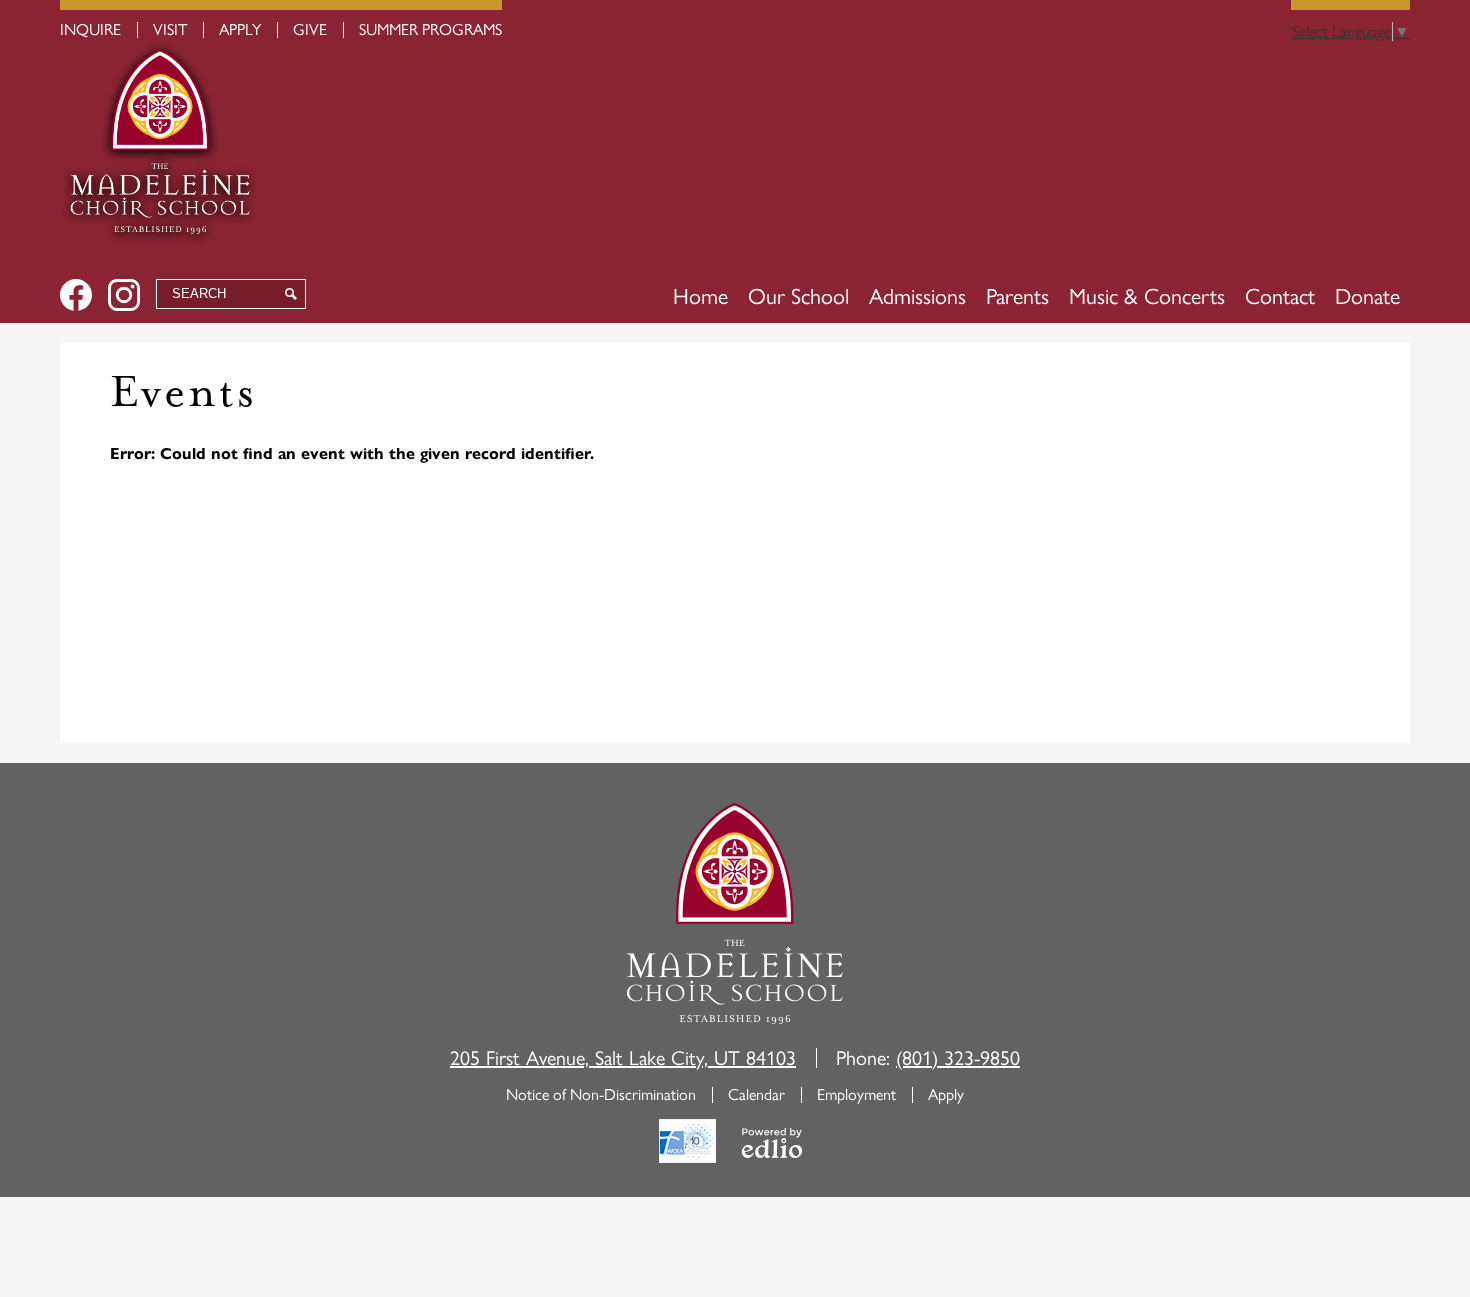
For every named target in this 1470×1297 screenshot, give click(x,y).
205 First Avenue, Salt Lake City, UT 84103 (623, 1058)
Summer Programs (430, 29)
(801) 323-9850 (958, 1058)
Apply (240, 29)
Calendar (756, 1094)
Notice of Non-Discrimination (601, 1094)
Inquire (90, 29)
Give (310, 29)
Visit (170, 29)
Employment (856, 1094)
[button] (798, 297)
